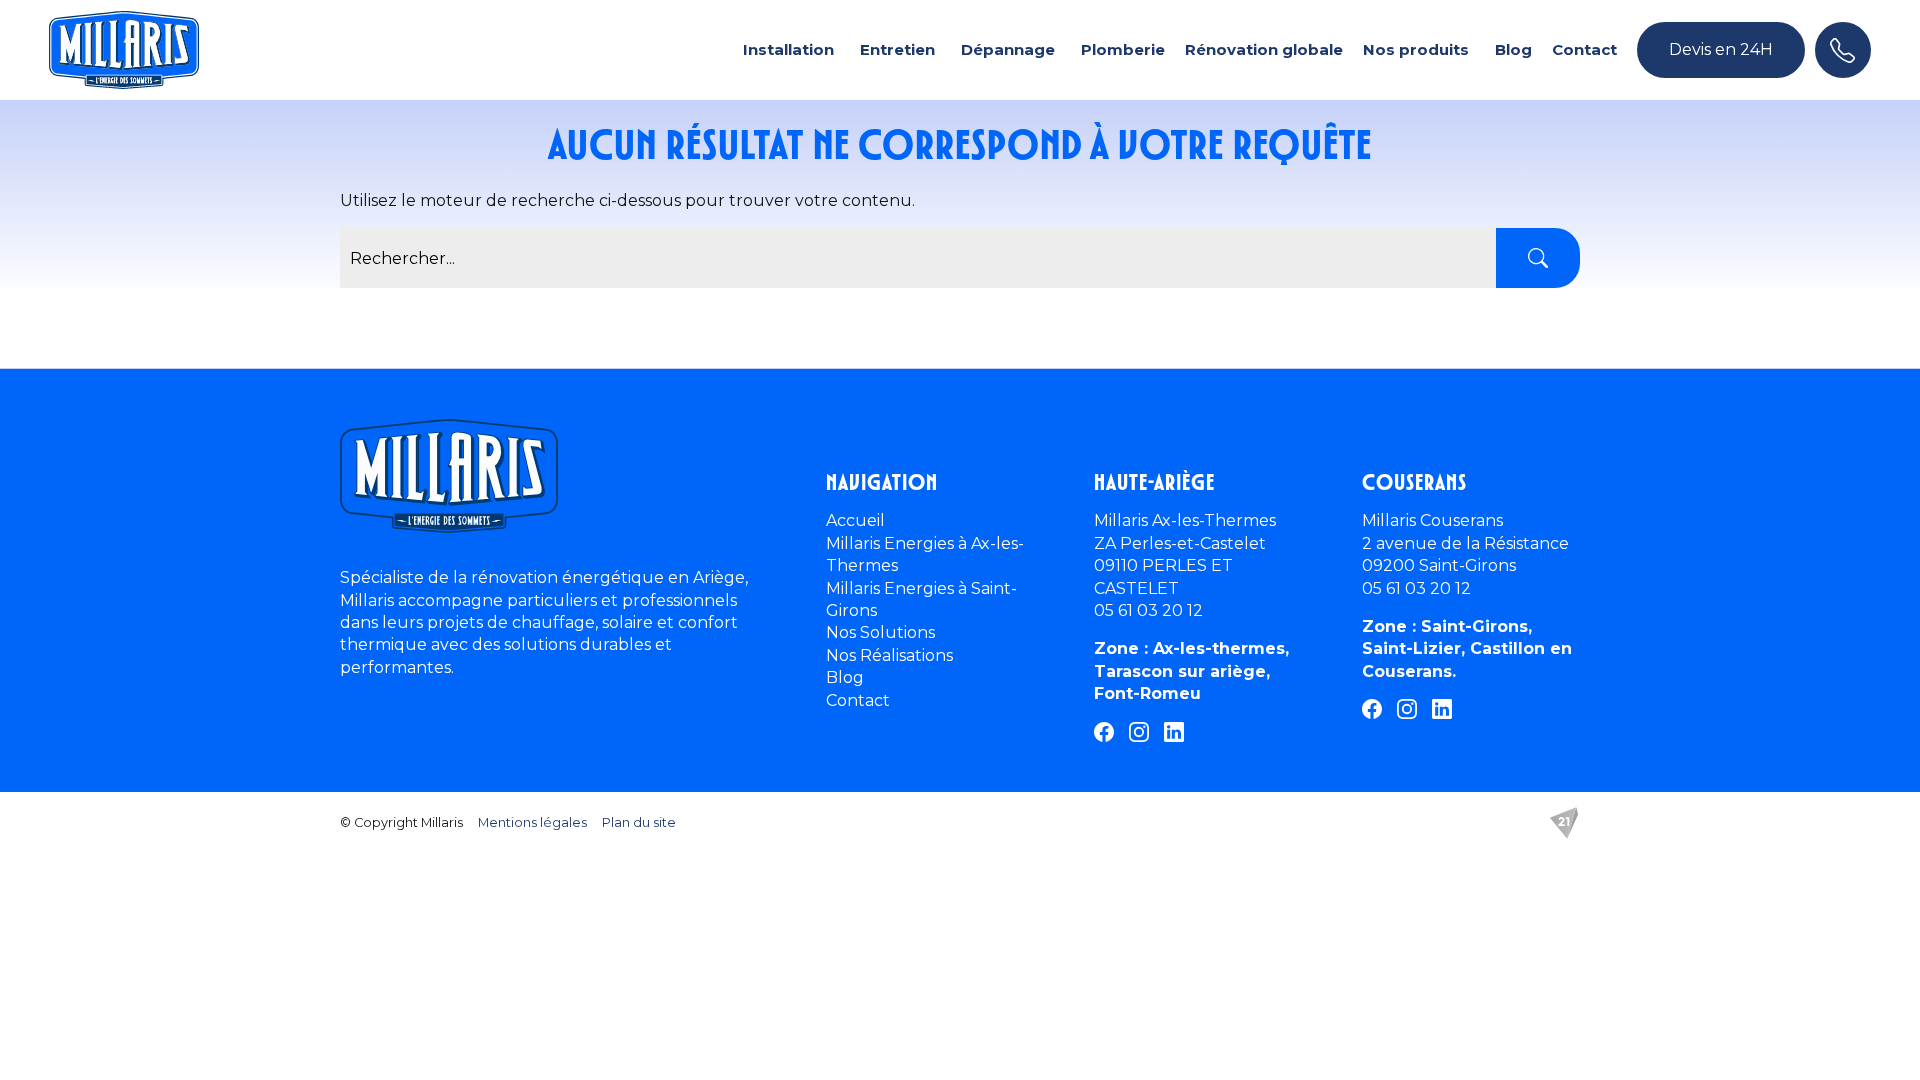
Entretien (897, 49)
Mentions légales (532, 822)
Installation (788, 49)
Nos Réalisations (889, 655)
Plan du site (639, 822)
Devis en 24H (1721, 49)
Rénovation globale (1264, 49)
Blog (1513, 49)
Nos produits (1416, 49)
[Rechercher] (1538, 258)
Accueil (855, 520)
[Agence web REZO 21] (1564, 823)
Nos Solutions (880, 632)
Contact (1584, 49)
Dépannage (1008, 49)
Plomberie (1123, 49)
